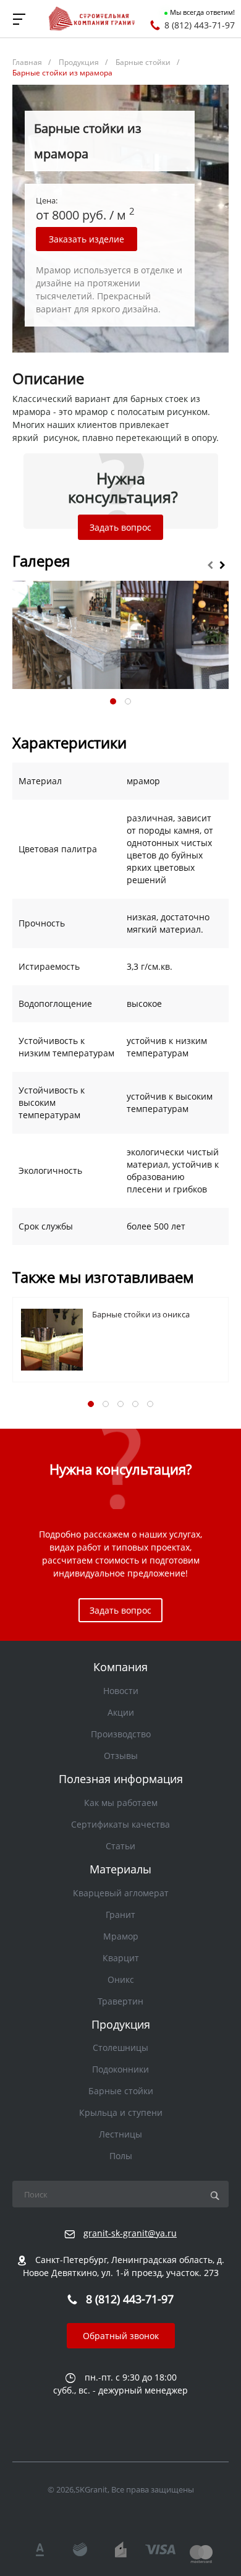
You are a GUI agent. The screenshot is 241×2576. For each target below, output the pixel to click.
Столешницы (120, 2048)
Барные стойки (121, 2091)
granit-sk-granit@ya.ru (130, 2233)
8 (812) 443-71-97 (200, 25)
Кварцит (121, 1958)
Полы (121, 2156)
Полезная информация (121, 1779)
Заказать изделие (87, 239)
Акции (121, 1712)
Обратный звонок (121, 2336)
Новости (121, 1691)
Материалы (120, 1869)
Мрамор (121, 1936)
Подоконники (120, 2069)
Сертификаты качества (120, 1824)
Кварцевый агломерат (121, 1893)
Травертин (120, 2001)
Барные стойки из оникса (141, 1314)
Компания (120, 1667)
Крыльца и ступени (121, 2112)
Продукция (121, 2024)
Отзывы (121, 1756)
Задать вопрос (120, 527)
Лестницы (120, 2134)
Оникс (121, 1979)
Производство (121, 1734)
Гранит (120, 1915)
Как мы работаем (121, 1803)
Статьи (120, 1846)
